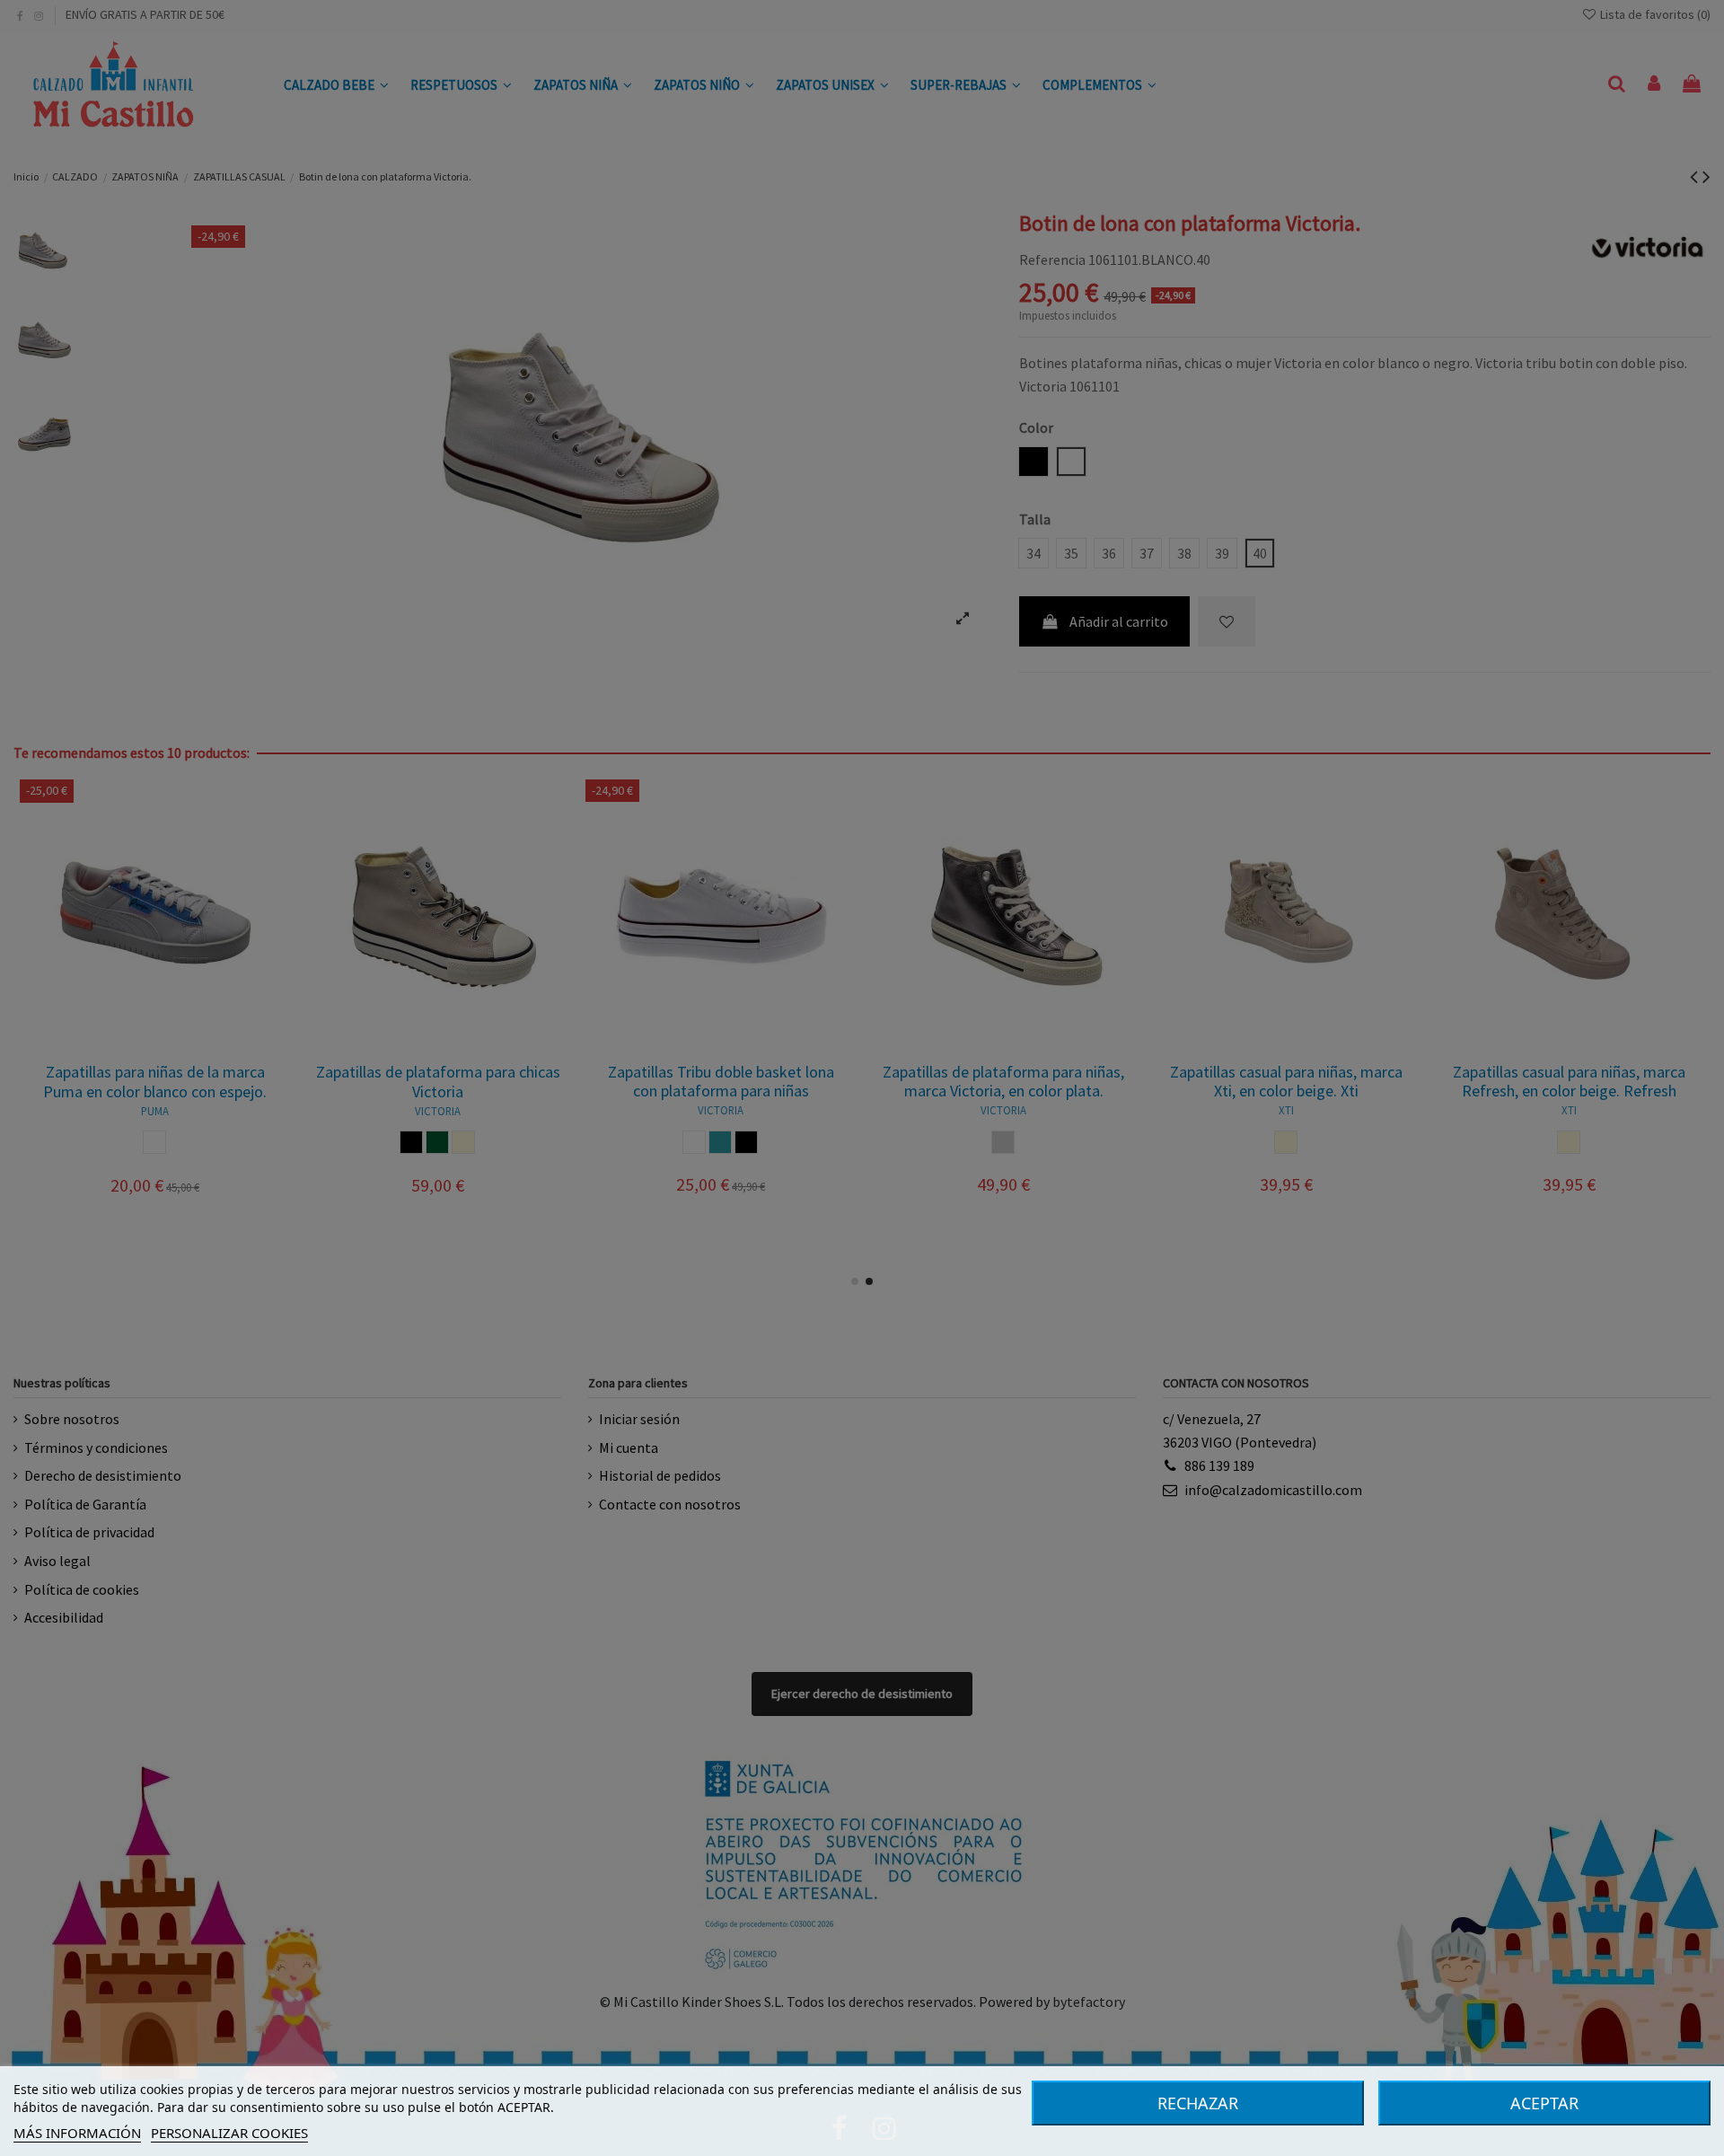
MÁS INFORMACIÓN (77, 2133)
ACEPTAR (1544, 2103)
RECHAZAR (1198, 2103)
